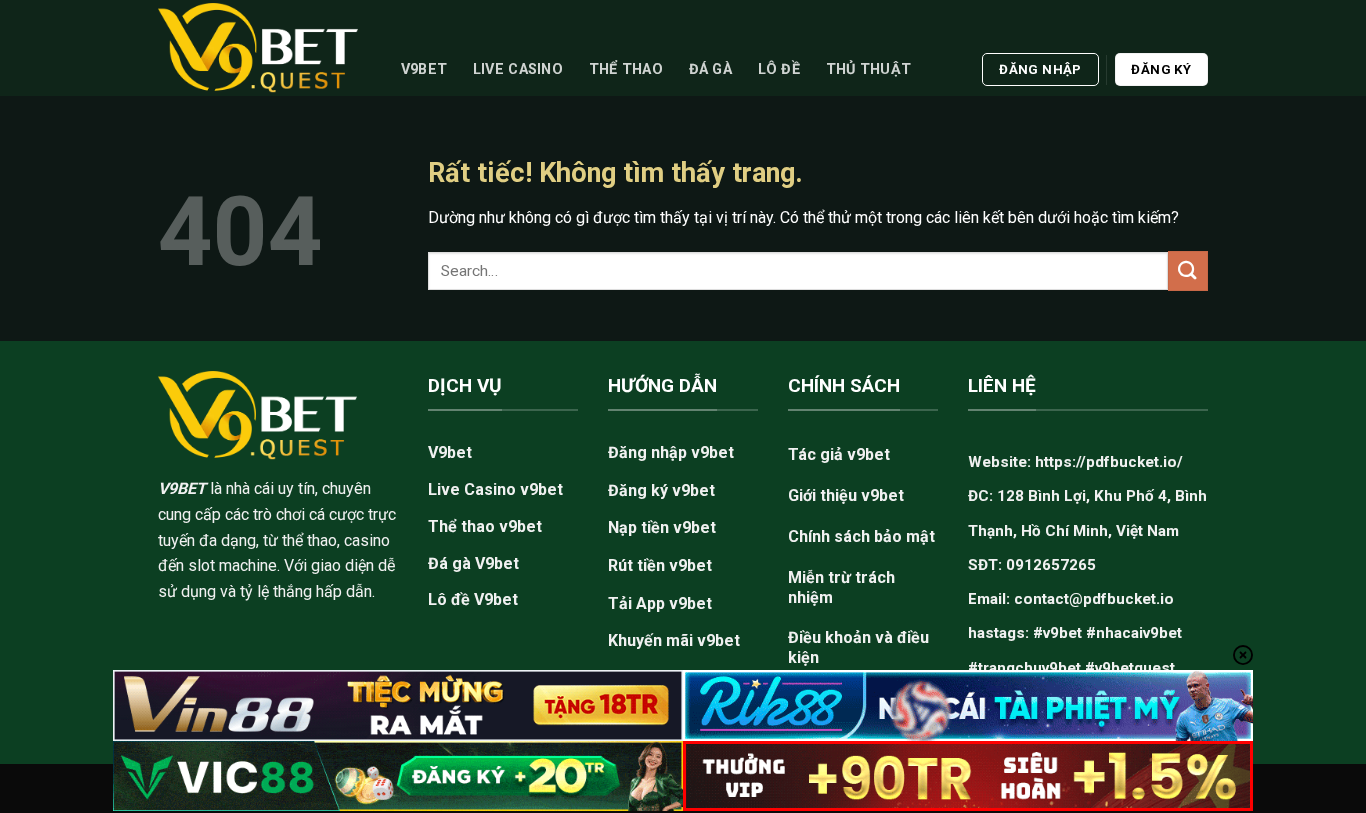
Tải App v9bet (660, 603)
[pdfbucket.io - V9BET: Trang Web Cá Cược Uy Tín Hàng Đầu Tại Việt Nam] (258, 47)
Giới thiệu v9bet (846, 495)
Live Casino (518, 69)
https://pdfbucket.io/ (1109, 462)
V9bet (424, 69)
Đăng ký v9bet (661, 490)
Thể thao (626, 69)
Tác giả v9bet (839, 454)
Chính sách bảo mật (861, 536)
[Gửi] (1188, 270)
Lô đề (779, 69)
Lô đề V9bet (473, 599)
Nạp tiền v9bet (662, 527)
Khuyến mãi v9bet (674, 640)
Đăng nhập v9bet (671, 452)
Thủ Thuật (869, 69)
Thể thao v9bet (485, 526)
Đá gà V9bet (473, 563)
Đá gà (710, 69)
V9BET (182, 488)
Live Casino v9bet (495, 489)
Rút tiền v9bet (660, 565)
